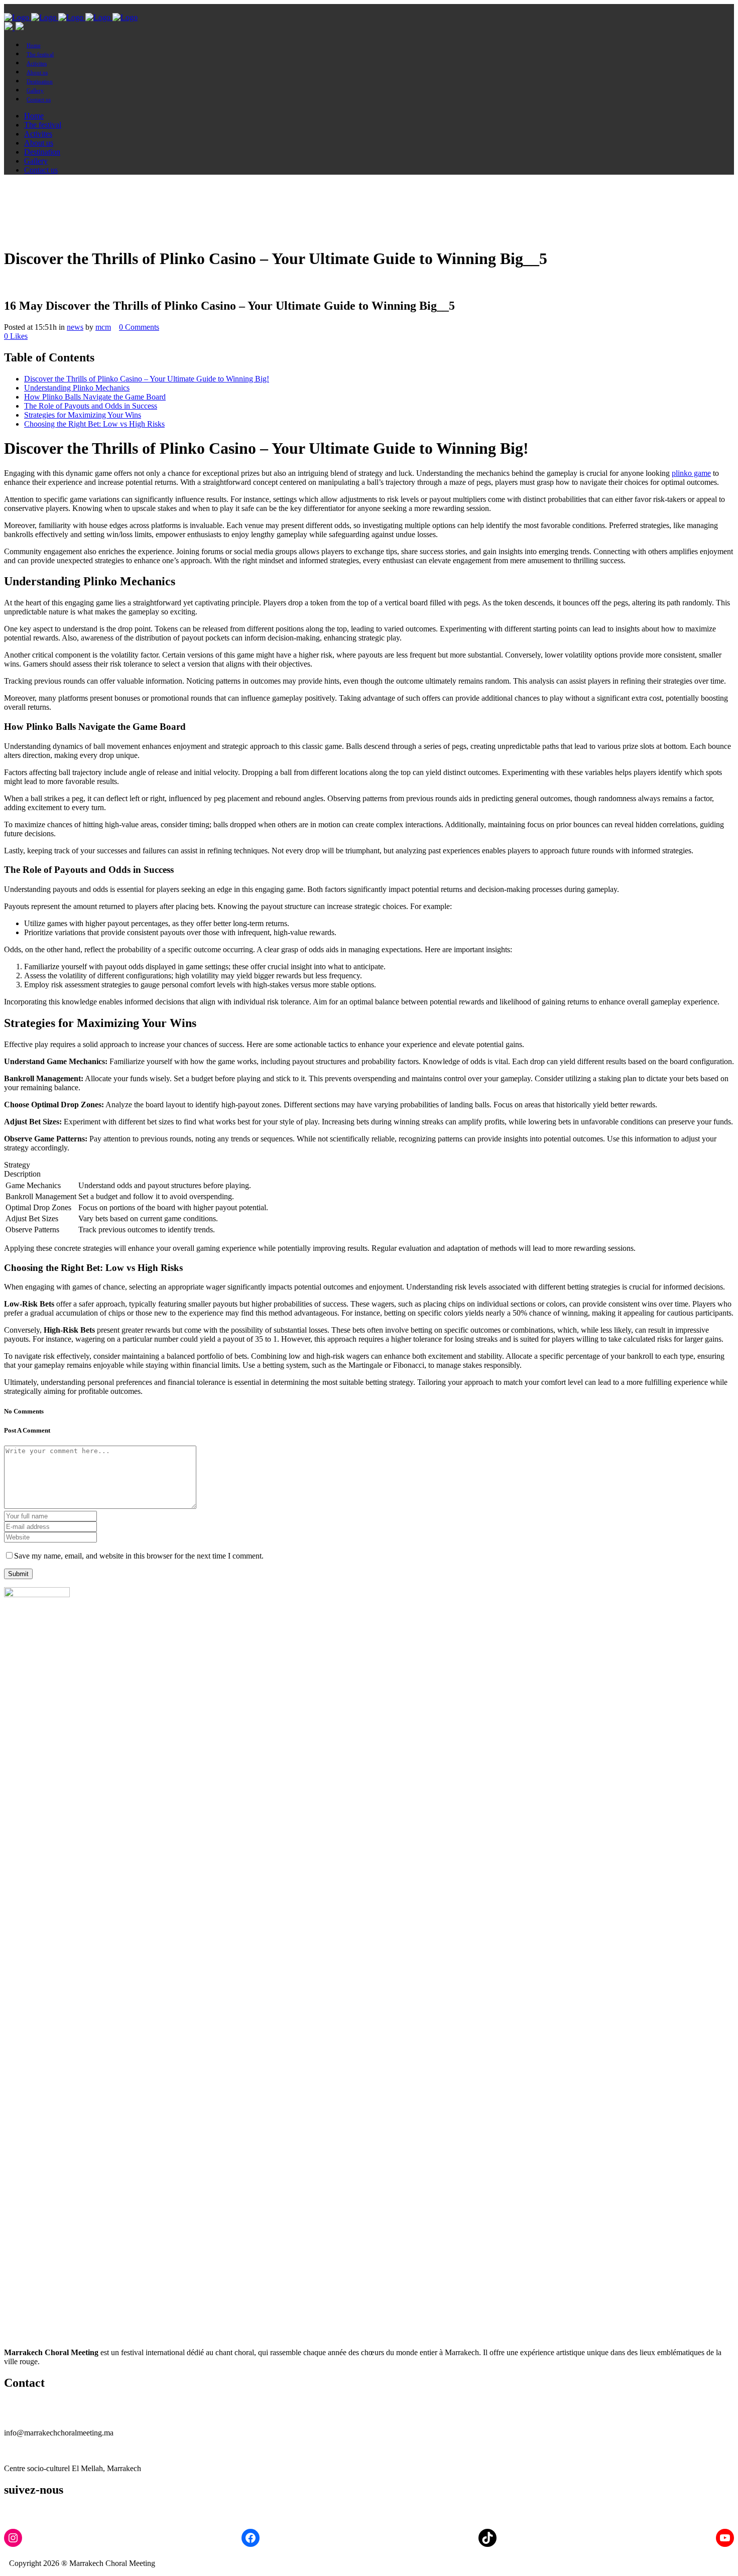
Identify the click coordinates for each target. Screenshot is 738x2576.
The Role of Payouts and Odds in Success (91, 406)
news (75, 327)
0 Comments (139, 327)
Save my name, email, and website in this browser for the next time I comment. (139, 1556)
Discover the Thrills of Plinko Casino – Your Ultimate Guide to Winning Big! (147, 379)
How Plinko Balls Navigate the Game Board (95, 397)
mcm (103, 327)
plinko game (691, 473)
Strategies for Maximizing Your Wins (83, 415)
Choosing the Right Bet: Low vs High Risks (94, 424)
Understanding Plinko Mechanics (77, 388)
